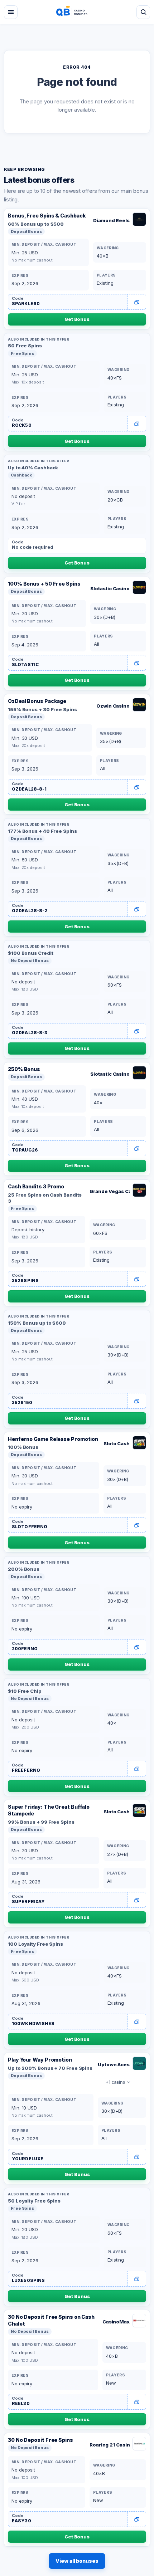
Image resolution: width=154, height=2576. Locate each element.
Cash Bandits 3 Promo (36, 1186)
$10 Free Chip (25, 1691)
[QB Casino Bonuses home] (77, 12)
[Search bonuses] (143, 12)
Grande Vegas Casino (110, 1191)
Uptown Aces (114, 2064)
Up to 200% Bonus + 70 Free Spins (50, 2068)
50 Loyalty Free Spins (34, 2201)
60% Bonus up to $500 (36, 224)
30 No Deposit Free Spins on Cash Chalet (51, 2320)
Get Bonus (77, 319)
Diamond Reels (111, 220)
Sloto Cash (117, 1443)
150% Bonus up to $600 (37, 1323)
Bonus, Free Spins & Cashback (47, 216)
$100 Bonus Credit (30, 953)
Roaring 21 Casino (110, 2445)
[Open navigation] (11, 12)
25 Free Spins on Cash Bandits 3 (45, 1198)
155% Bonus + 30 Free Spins (42, 709)
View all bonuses (77, 2561)
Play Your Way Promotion (40, 2060)
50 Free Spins (25, 346)
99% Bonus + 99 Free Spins (41, 1822)
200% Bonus (24, 1569)
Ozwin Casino (113, 706)
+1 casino (115, 2082)
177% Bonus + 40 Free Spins (42, 831)
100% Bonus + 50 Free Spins (44, 584)
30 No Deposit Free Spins (40, 2440)
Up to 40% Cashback (33, 468)
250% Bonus (24, 1069)
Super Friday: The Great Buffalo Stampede (49, 1810)
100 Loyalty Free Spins (35, 1944)
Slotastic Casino (110, 588)
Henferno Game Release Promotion (53, 1439)
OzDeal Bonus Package (37, 701)
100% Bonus (23, 1447)
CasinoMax (116, 2322)
